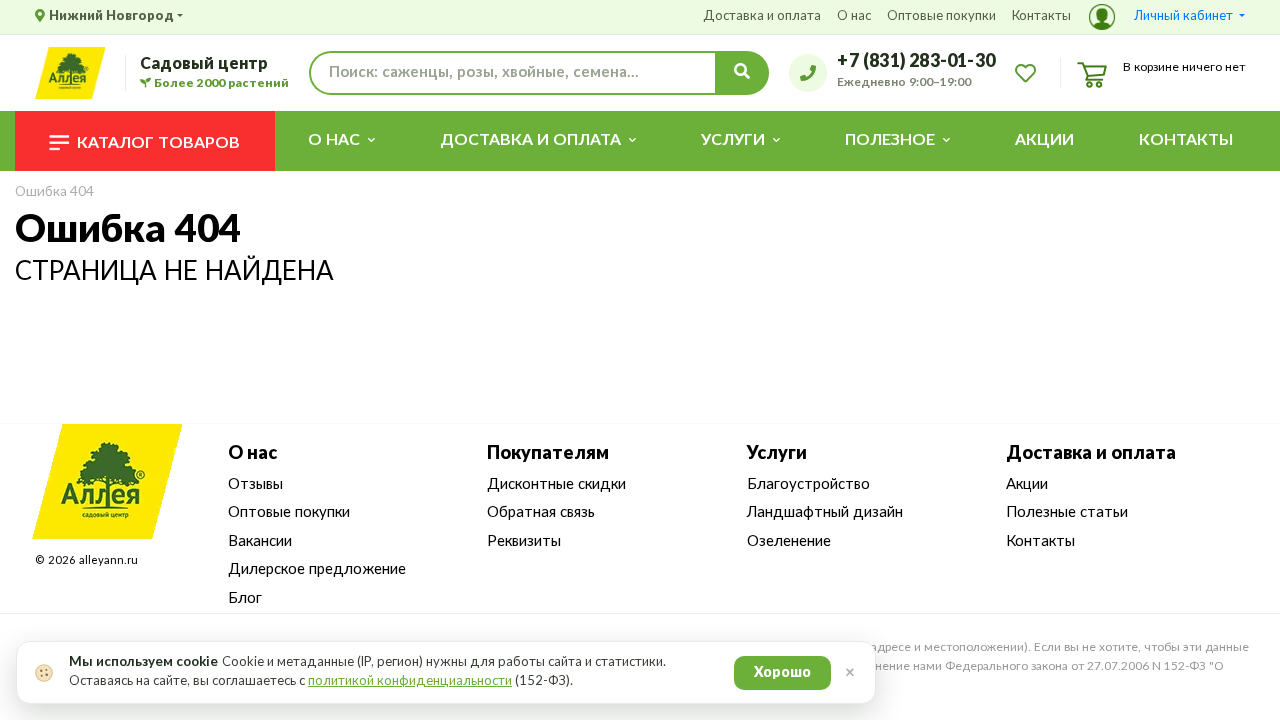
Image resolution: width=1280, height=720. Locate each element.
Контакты (1041, 16)
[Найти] (742, 73)
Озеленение (789, 541)
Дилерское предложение (317, 569)
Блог (245, 598)
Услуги (777, 454)
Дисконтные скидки (556, 484)
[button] (1167, 17)
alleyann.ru (108, 560)
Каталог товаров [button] (158, 143)
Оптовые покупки (941, 16)
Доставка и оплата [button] (530, 140)
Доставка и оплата (762, 16)
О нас (854, 16)
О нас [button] (334, 140)
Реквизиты (524, 541)
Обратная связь (541, 512)
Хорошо (782, 673)
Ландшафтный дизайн (825, 512)
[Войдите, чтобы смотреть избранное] (1025, 72)
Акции (1044, 140)
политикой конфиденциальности (410, 681)
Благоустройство (808, 484)
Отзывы (255, 484)
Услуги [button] (733, 140)
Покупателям (548, 454)
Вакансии (260, 541)
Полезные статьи (1067, 512)
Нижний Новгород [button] (111, 16)
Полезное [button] (890, 140)
